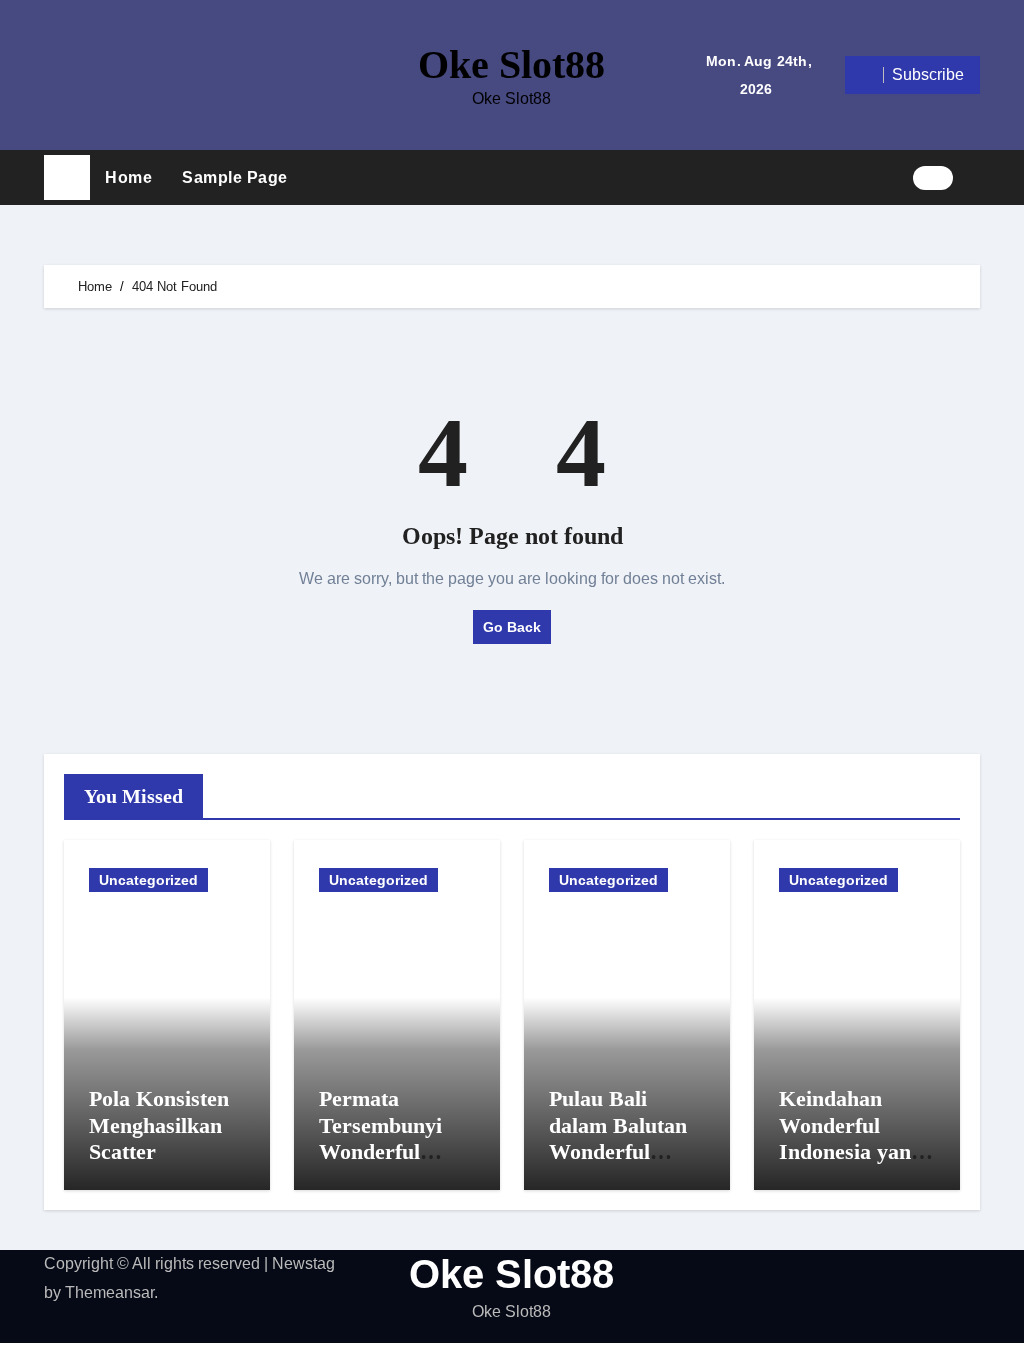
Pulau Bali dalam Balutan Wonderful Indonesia (618, 1138)
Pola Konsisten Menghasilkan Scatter (159, 1125)
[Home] (67, 178)
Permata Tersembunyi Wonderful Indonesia (380, 1138)
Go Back (512, 627)
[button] (974, 177)
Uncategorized (148, 880)
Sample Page (235, 177)
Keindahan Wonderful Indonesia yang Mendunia (850, 1138)
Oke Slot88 (511, 64)
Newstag (303, 1263)
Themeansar (109, 1292)
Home (128, 177)
